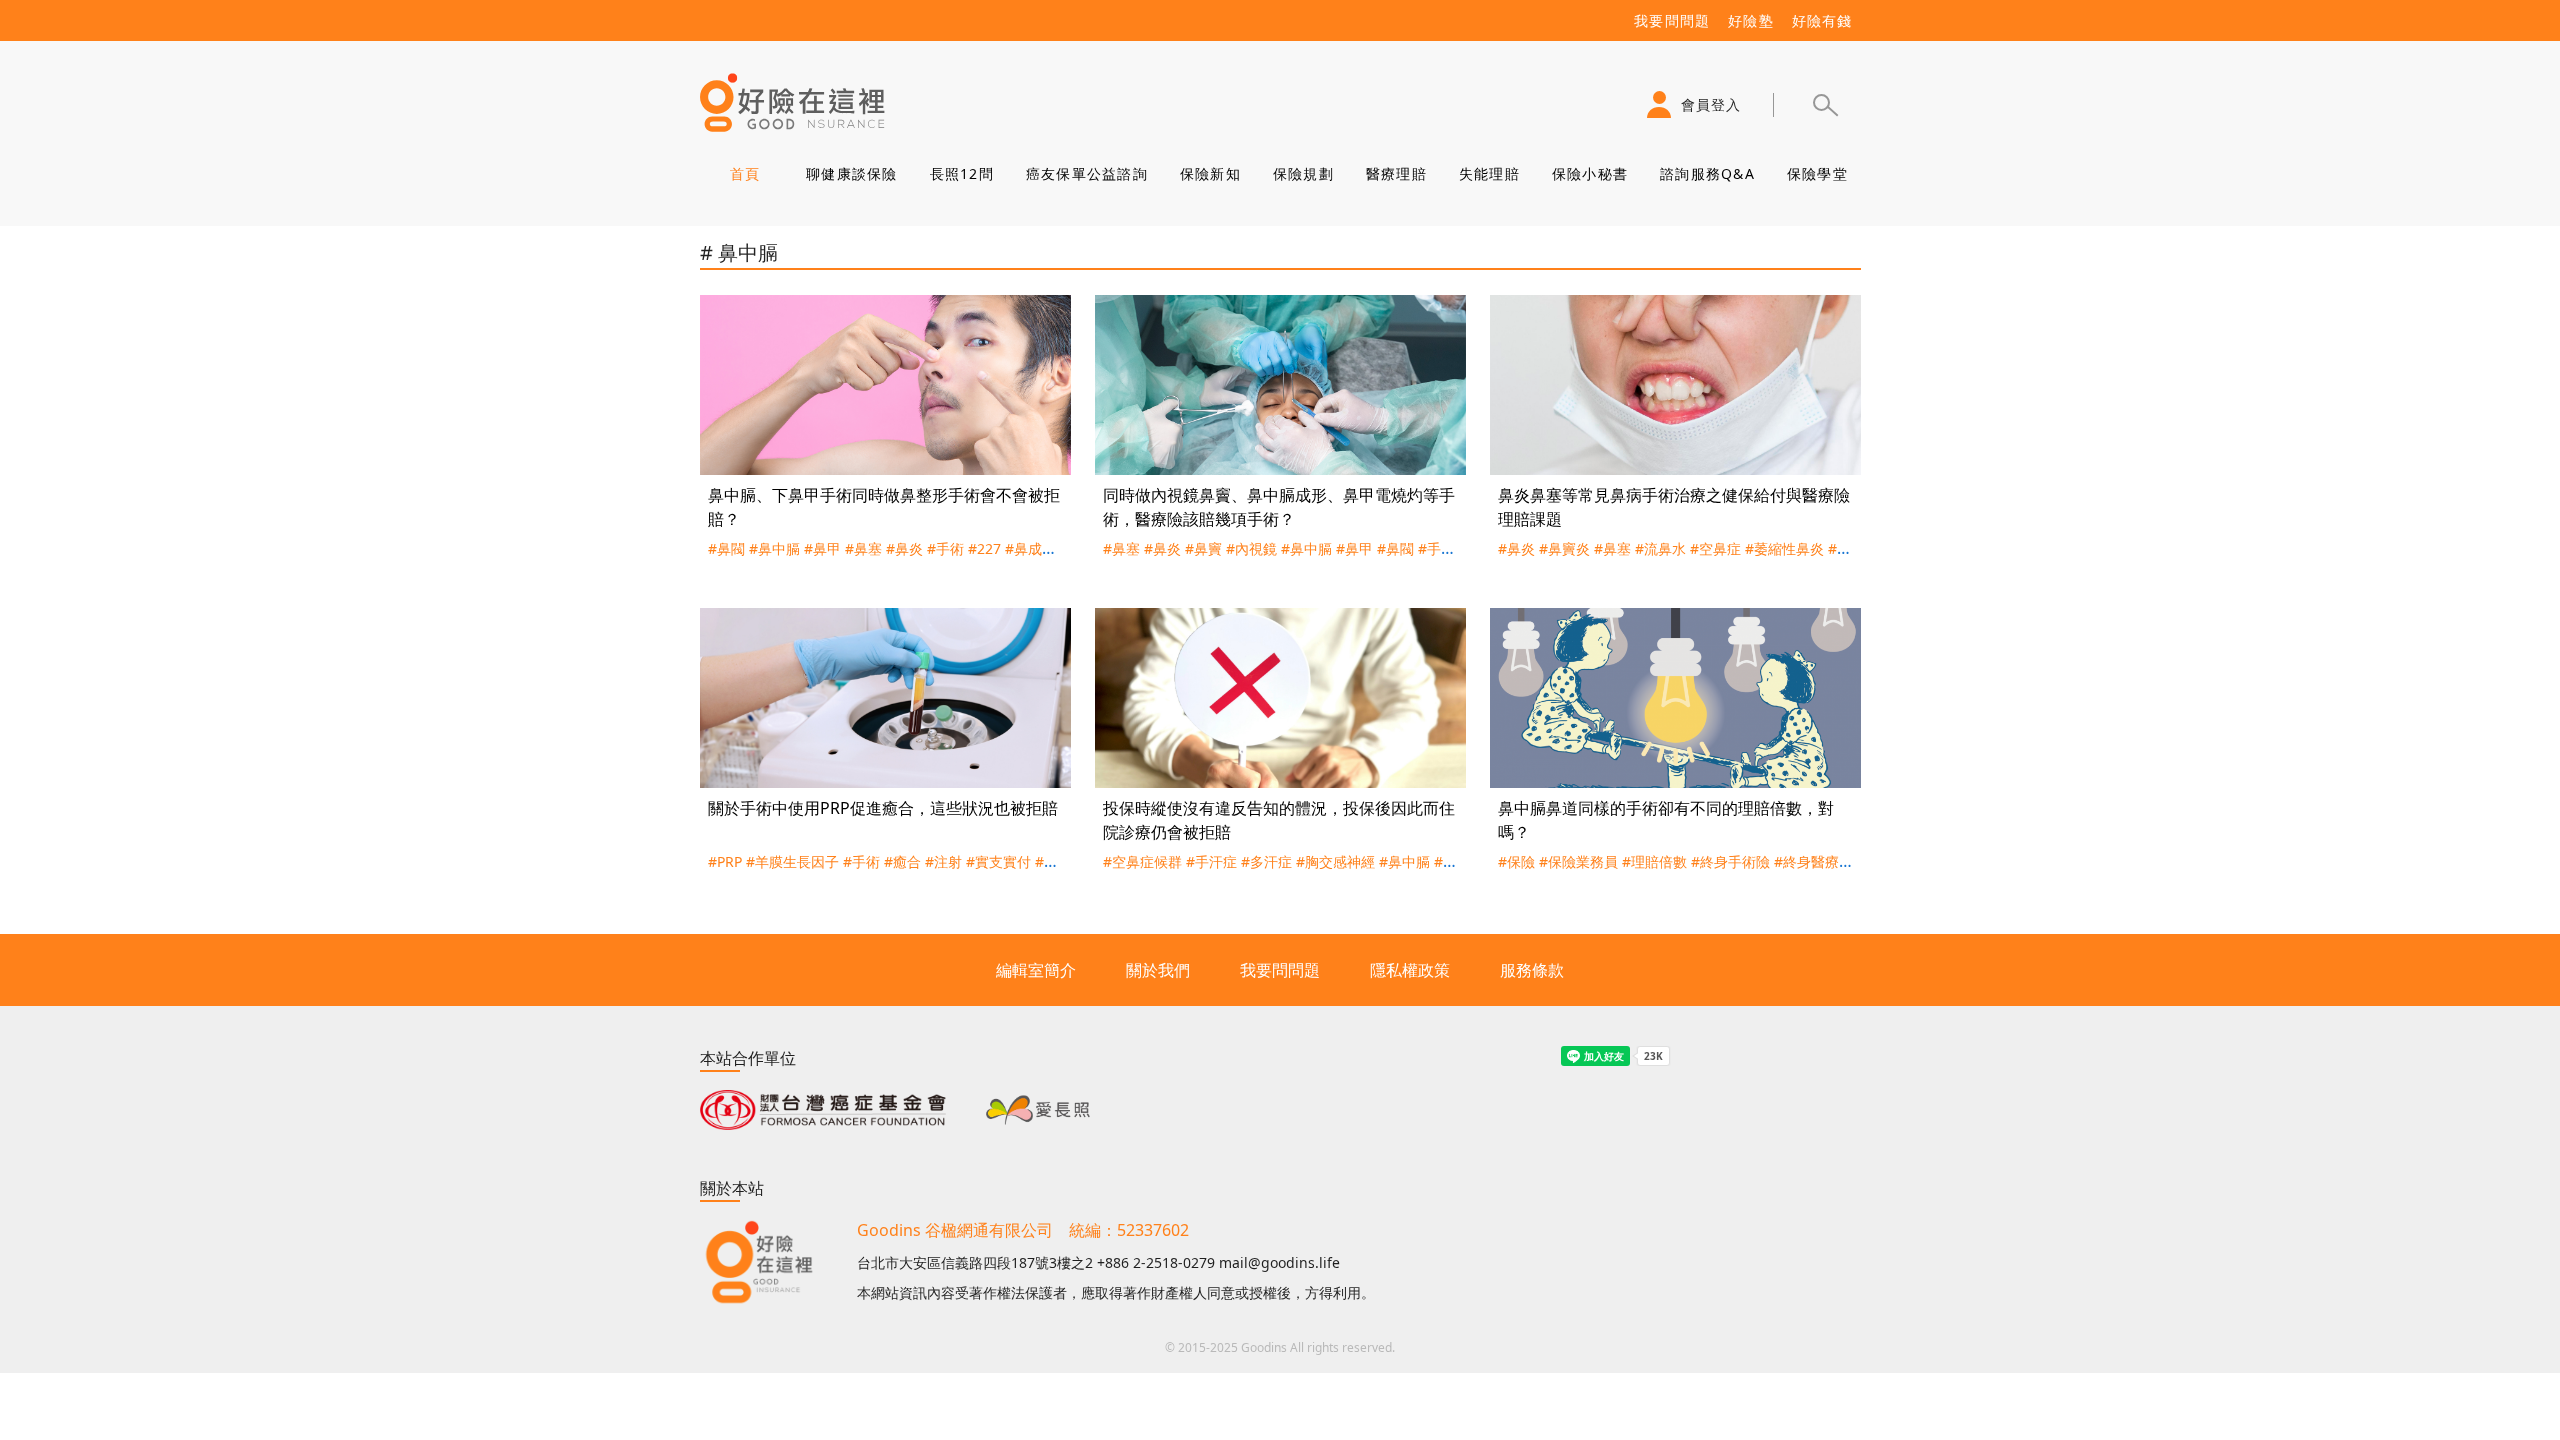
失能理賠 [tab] (1488, 173)
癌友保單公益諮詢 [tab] (1086, 173)
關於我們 (1158, 970)
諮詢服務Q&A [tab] (1707, 173)
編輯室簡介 (1036, 970)
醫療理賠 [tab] (1395, 173)
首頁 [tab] (744, 173)
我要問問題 (1280, 970)
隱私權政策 (1410, 970)
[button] (1825, 105)
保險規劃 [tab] (1302, 173)
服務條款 (1532, 970)
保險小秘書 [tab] (1589, 173)
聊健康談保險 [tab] (852, 173)
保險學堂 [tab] (1816, 173)
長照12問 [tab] (961, 173)
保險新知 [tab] (1209, 173)
